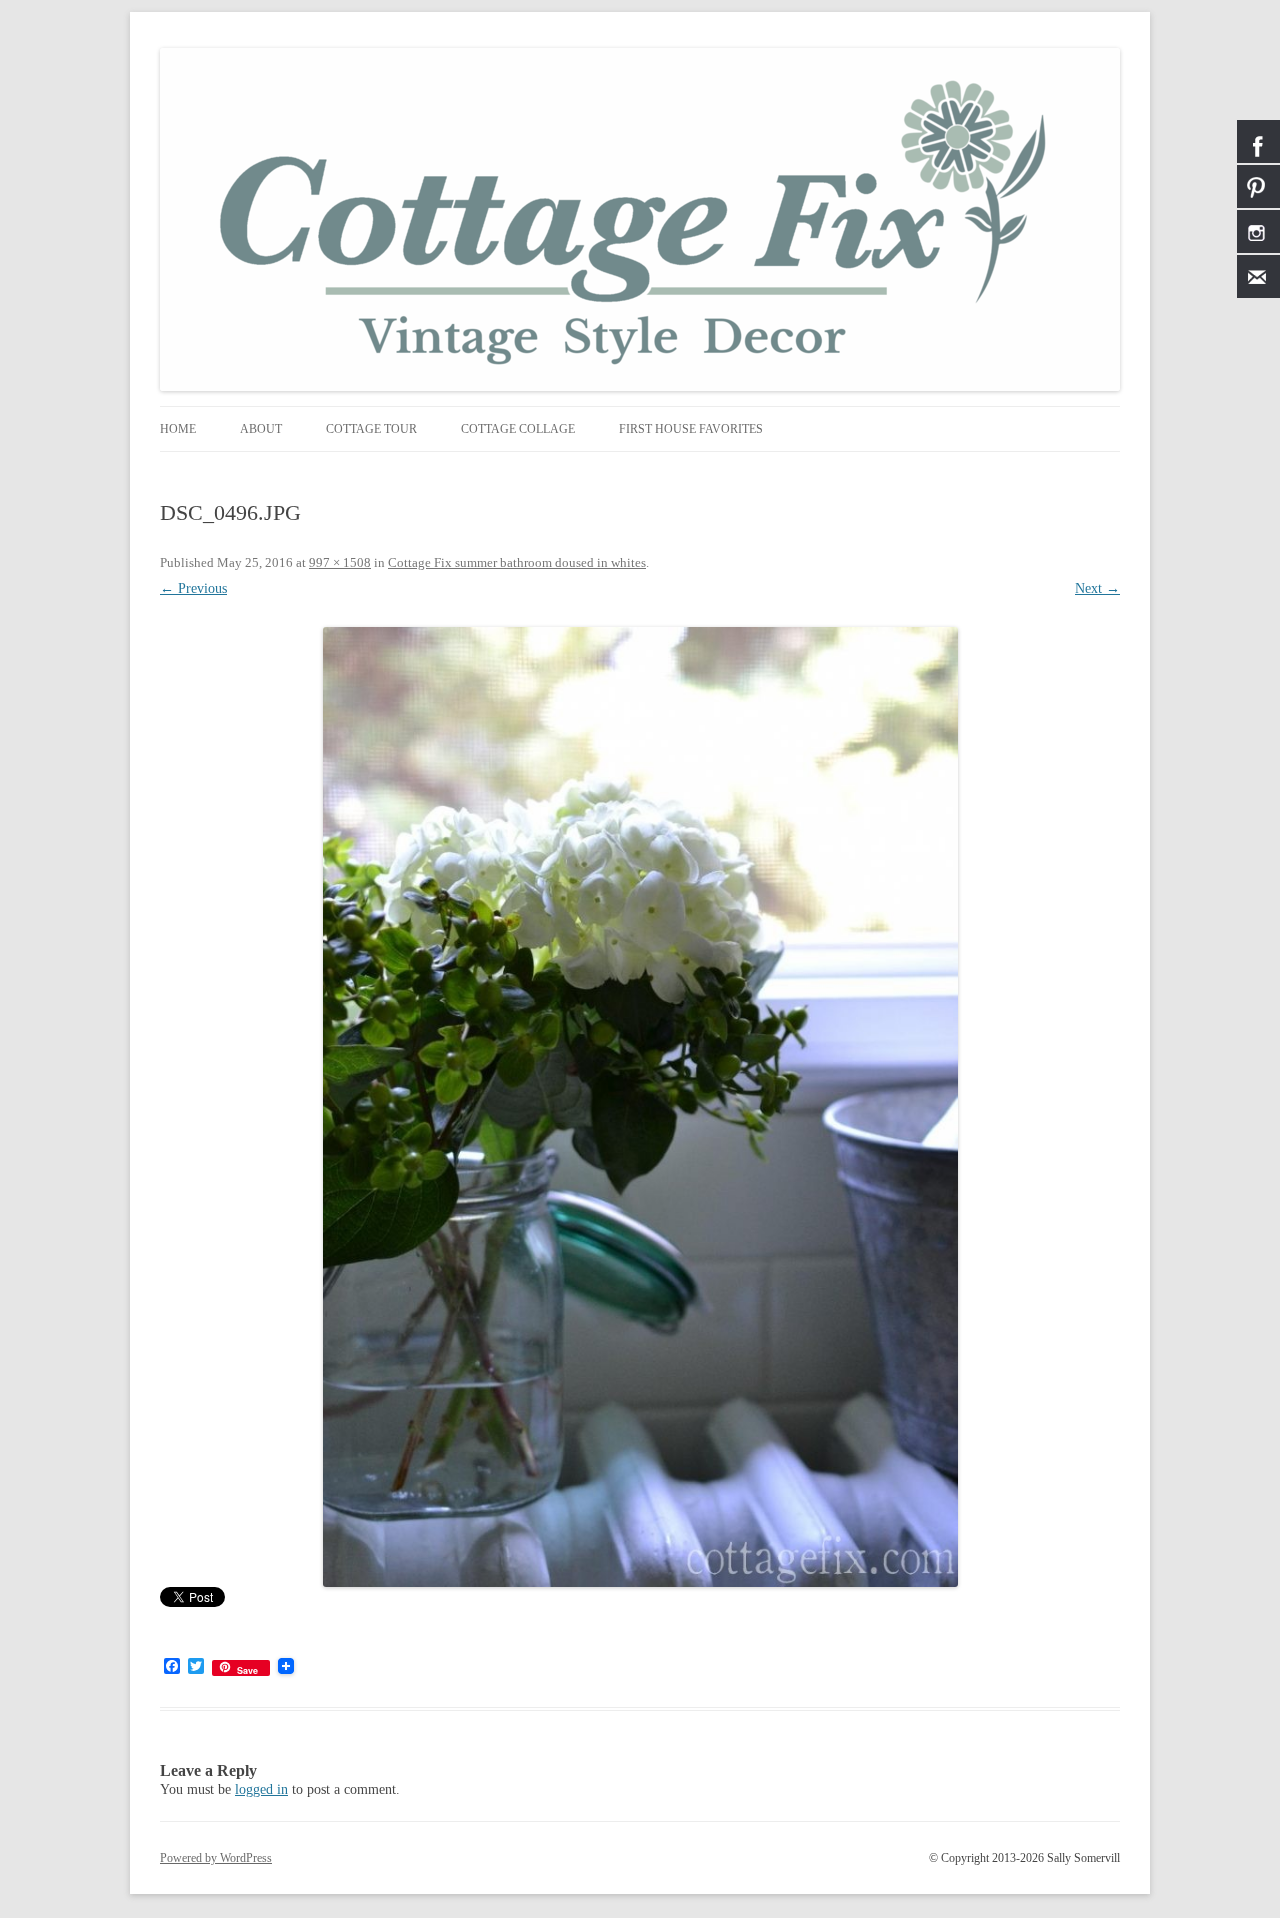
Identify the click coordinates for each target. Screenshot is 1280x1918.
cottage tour (371, 429)
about (261, 429)
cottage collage (518, 429)
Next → (1097, 588)
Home (178, 429)
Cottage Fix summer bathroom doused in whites (517, 562)
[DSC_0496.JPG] (640, 1107)
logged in (261, 1789)
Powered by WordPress (216, 1858)
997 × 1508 (340, 562)
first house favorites (691, 429)
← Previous (193, 588)
